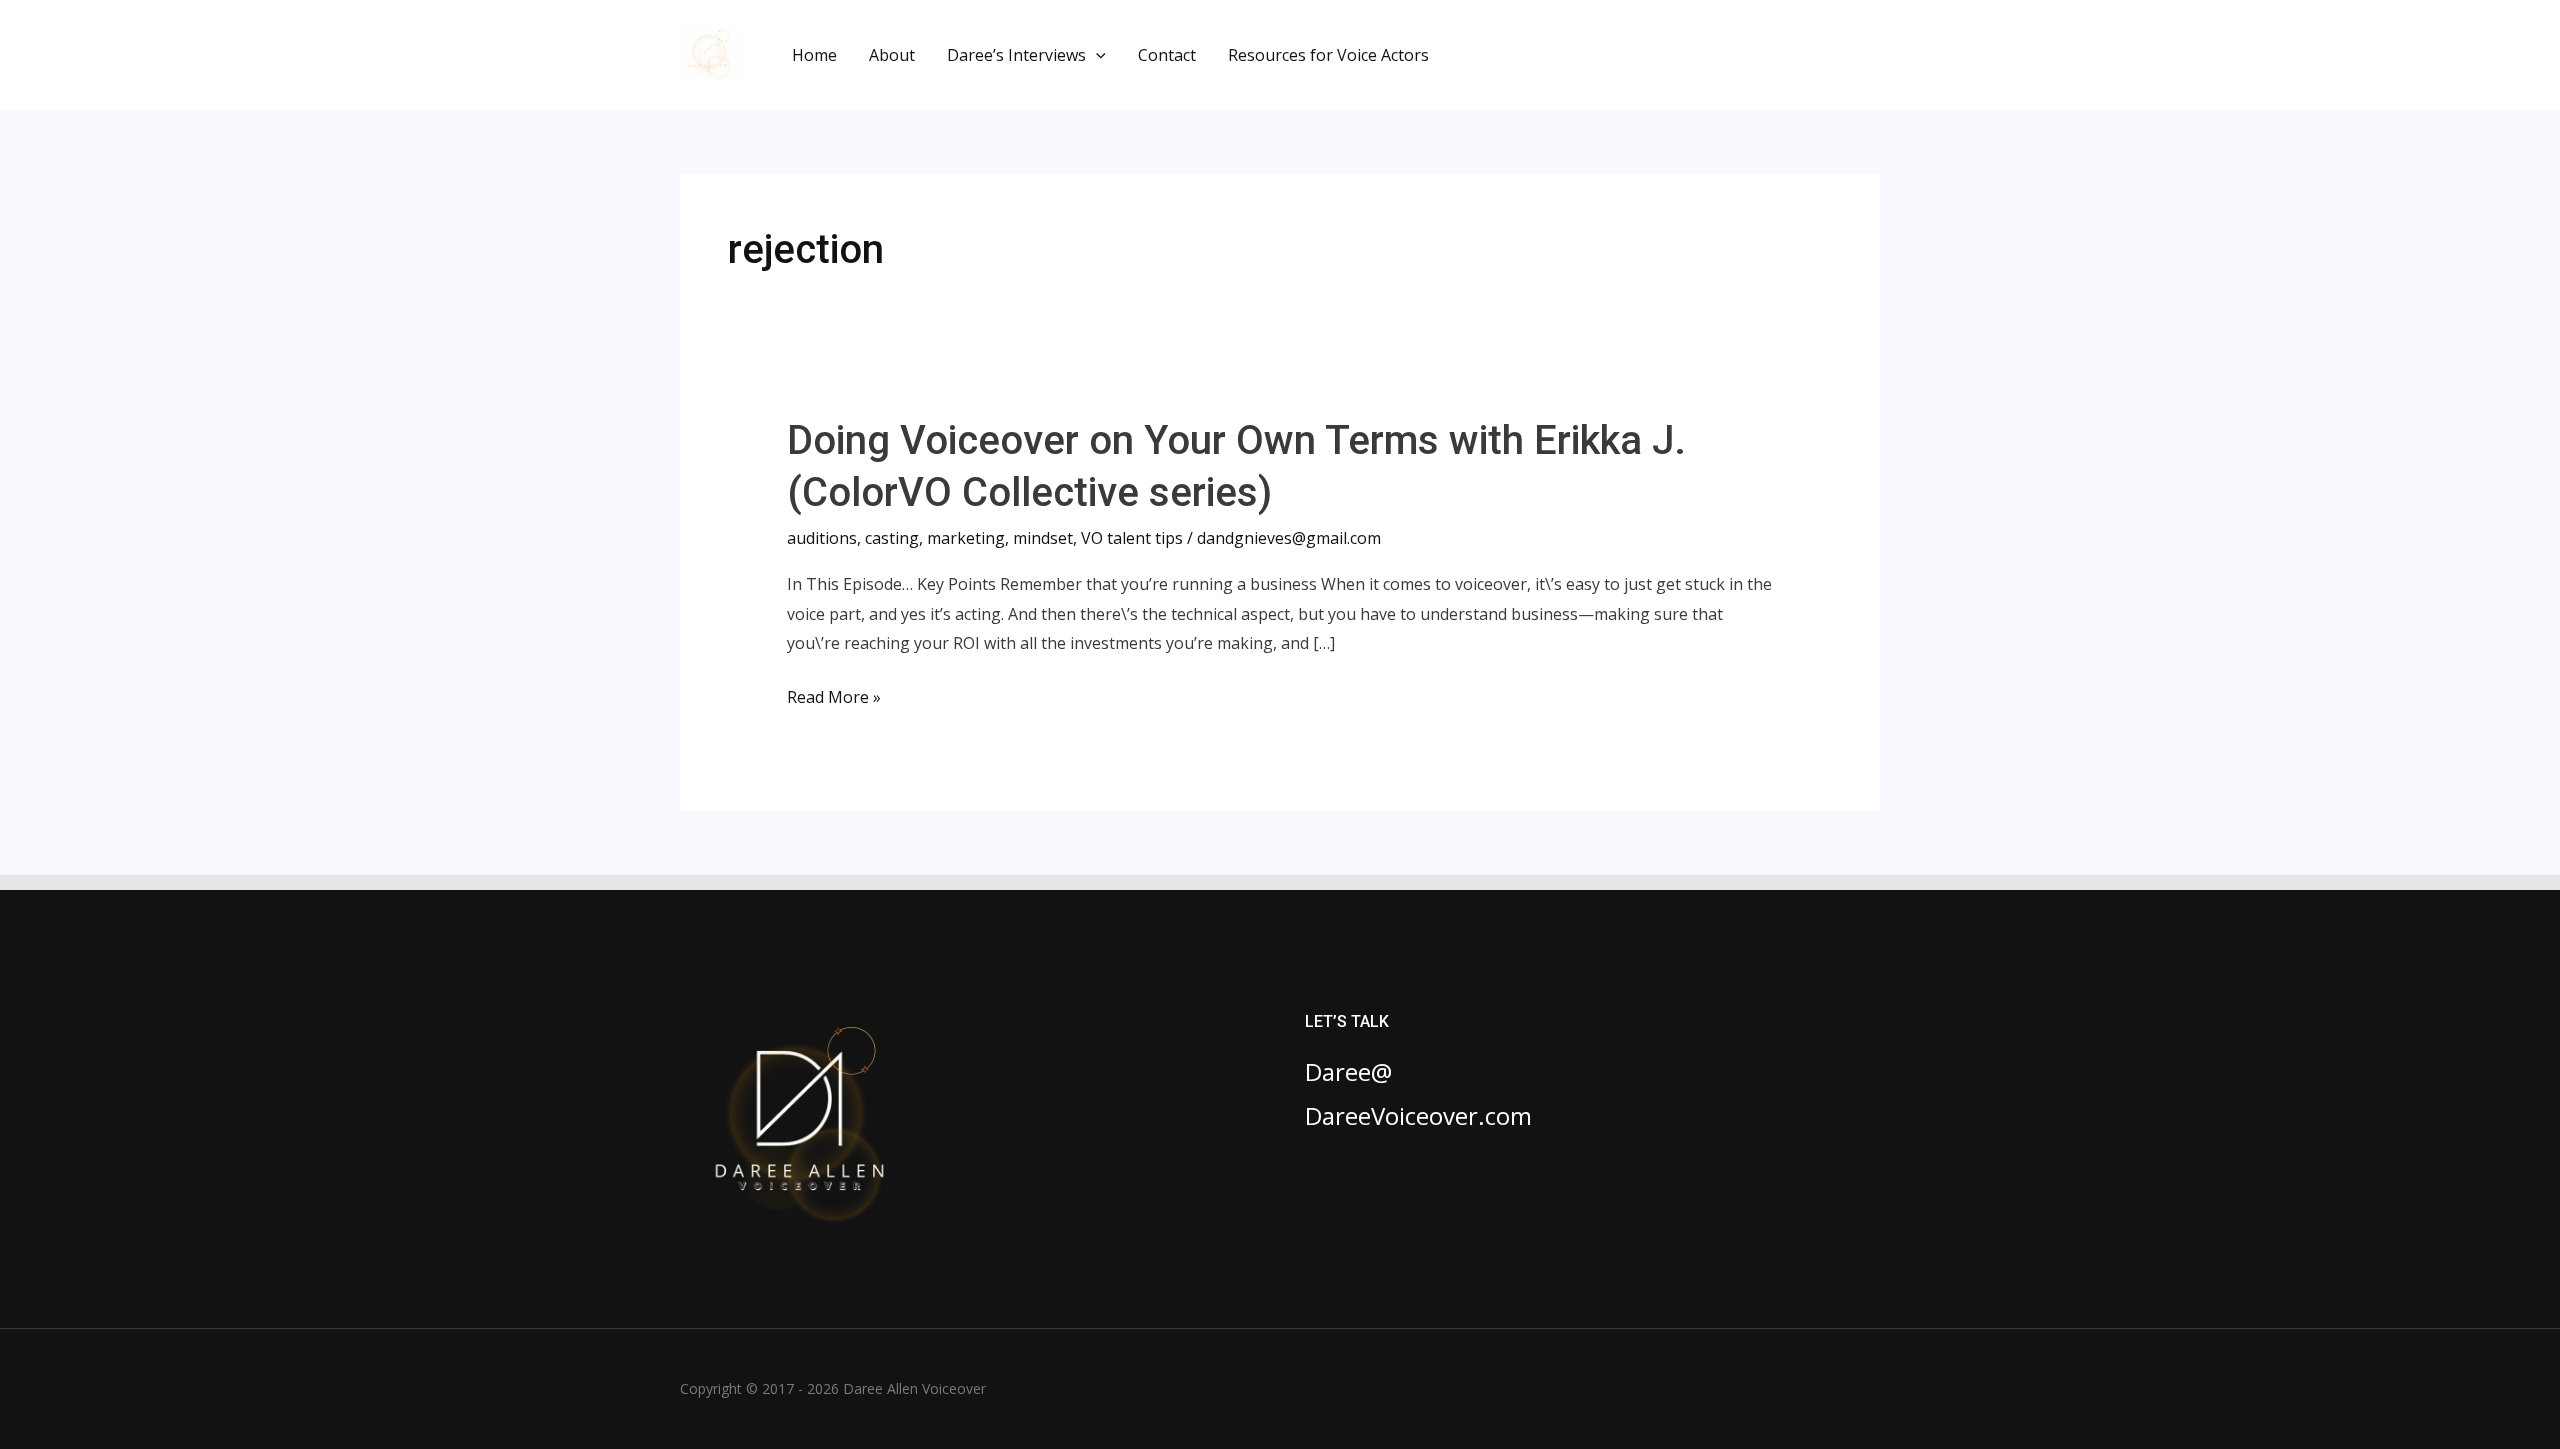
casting (892, 538)
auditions (822, 538)
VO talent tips (1132, 538)
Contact (1167, 55)
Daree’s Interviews (1016, 55)
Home (814, 55)
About (892, 55)
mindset (1043, 538)
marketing (966, 538)
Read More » (834, 699)
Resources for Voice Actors (1328, 55)
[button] (1096, 55)
